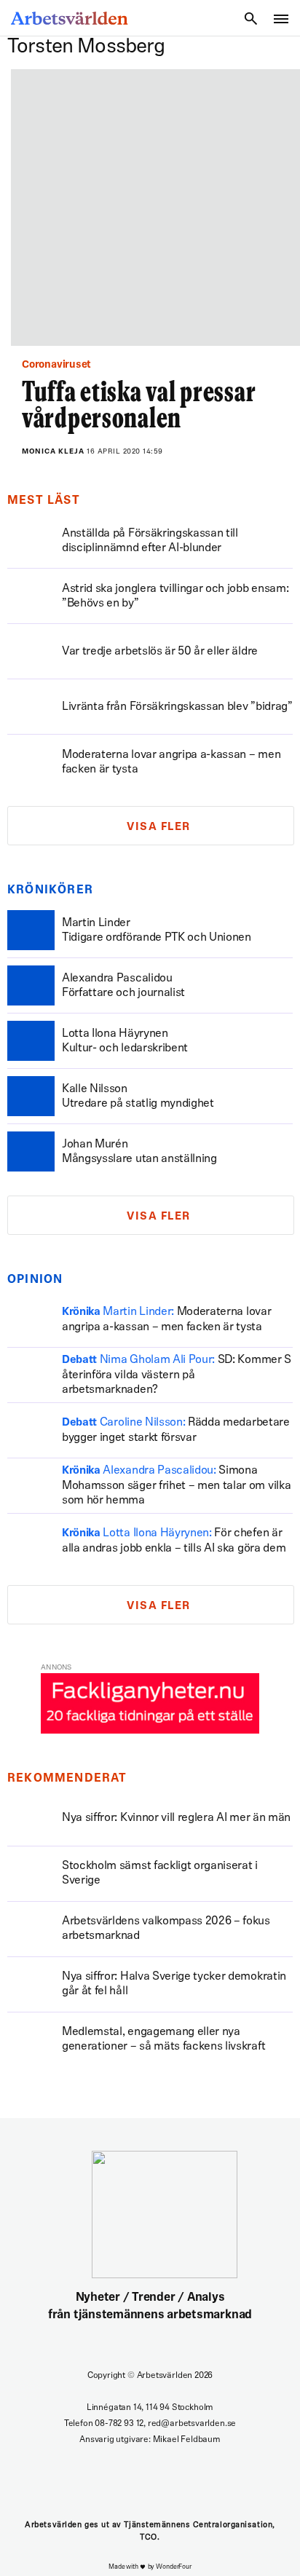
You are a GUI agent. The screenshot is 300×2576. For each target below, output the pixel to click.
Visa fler (159, 827)
